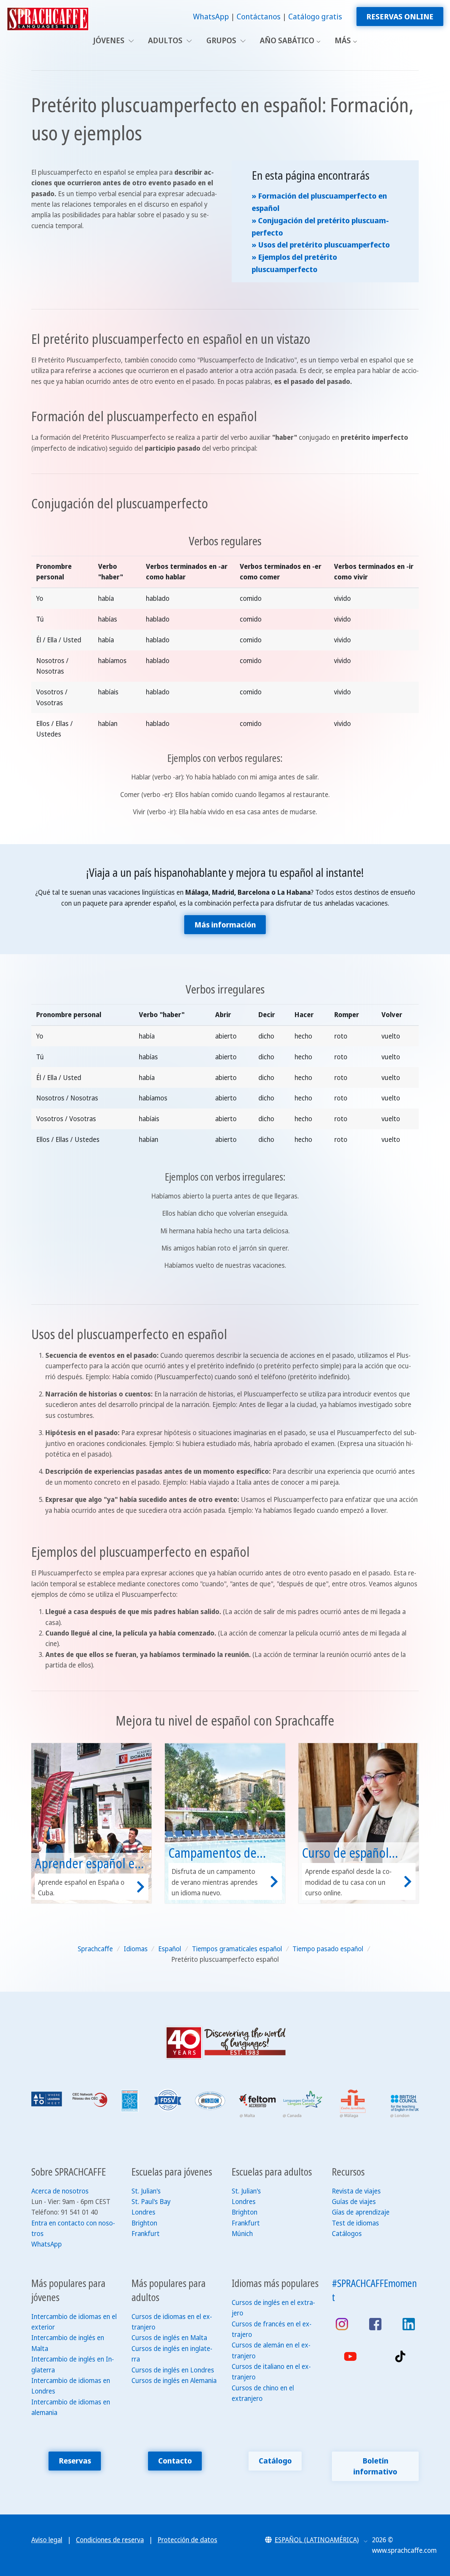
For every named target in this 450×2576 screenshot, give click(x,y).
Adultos (166, 40)
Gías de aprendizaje (361, 2212)
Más (343, 40)
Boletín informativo (375, 2466)
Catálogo (275, 2461)
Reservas (75, 2461)
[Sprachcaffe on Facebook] (375, 2324)
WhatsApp (211, 16)
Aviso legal (47, 2540)
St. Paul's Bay (151, 2202)
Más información (225, 924)
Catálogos (347, 2234)
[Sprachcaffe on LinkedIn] (409, 2324)
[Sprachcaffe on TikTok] (400, 2356)
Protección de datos (187, 2540)
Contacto (175, 2461)
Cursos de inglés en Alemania (174, 2381)
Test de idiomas (355, 2223)
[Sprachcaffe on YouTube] (350, 2356)
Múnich (242, 2234)
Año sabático (287, 40)
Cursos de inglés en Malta (169, 2338)
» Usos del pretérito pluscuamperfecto (321, 245)
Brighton (144, 2223)
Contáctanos (259, 16)
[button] (316, 2540)
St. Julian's (146, 2191)
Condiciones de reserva (110, 2540)
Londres (143, 2212)
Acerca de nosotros (60, 2191)
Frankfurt (146, 2234)
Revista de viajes (356, 2191)
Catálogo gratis (315, 16)
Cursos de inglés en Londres (173, 2370)
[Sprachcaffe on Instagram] (342, 2324)
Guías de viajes (354, 2202)
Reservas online (400, 16)
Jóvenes (110, 40)
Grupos (222, 40)
